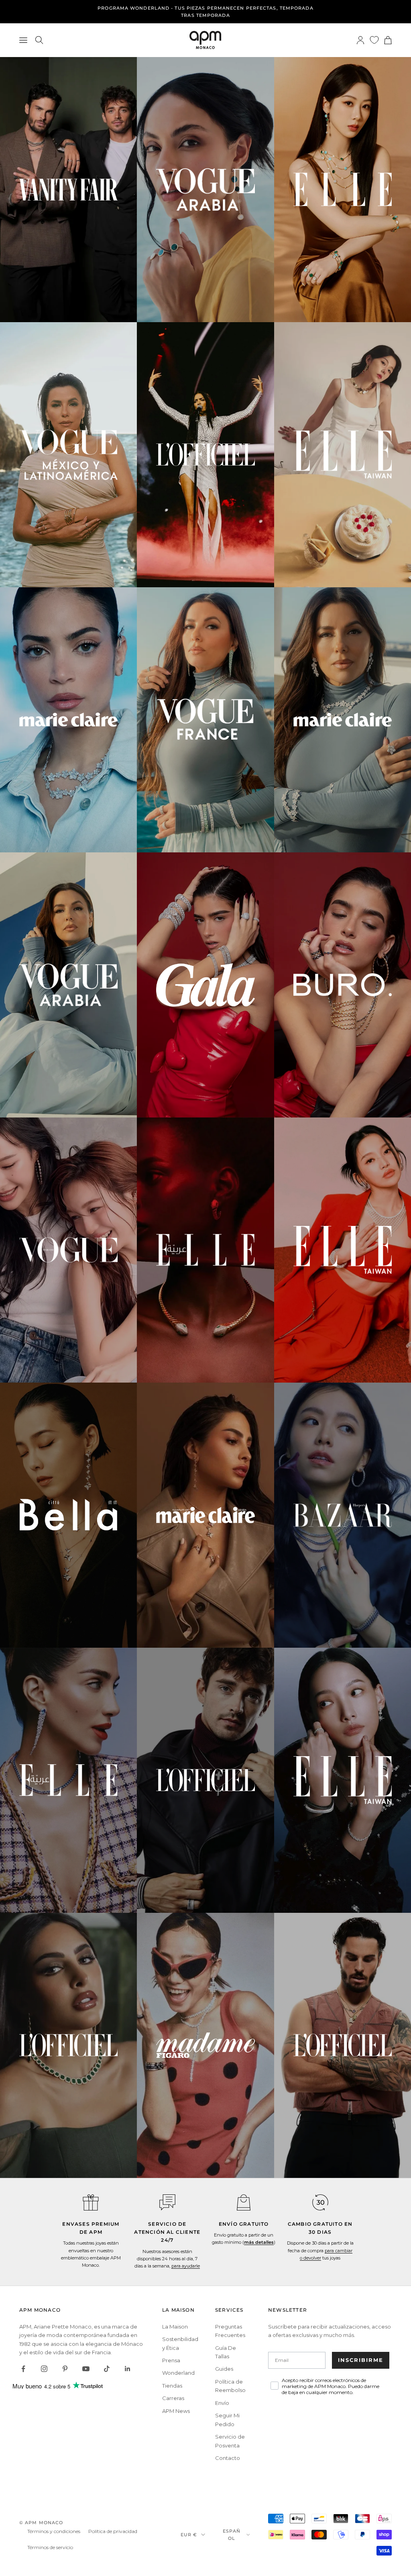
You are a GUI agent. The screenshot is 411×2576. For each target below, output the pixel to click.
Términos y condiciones (54, 2531)
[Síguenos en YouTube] (86, 2369)
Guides (224, 2369)
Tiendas (172, 2386)
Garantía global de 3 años (205, 12)
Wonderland (178, 2373)
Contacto (228, 2458)
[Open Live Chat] (167, 2202)
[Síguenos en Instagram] (44, 2369)
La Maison (175, 2327)
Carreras (173, 2398)
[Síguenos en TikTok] (107, 2369)
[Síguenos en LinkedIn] (128, 2369)
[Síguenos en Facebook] (23, 2369)
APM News (176, 2411)
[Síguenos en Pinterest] (65, 2369)
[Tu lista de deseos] (374, 40)
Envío (222, 2403)
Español (232, 2535)
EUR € (189, 2535)
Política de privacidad (113, 2531)
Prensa (171, 2360)
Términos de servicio (50, 2547)
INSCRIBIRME (361, 2360)
